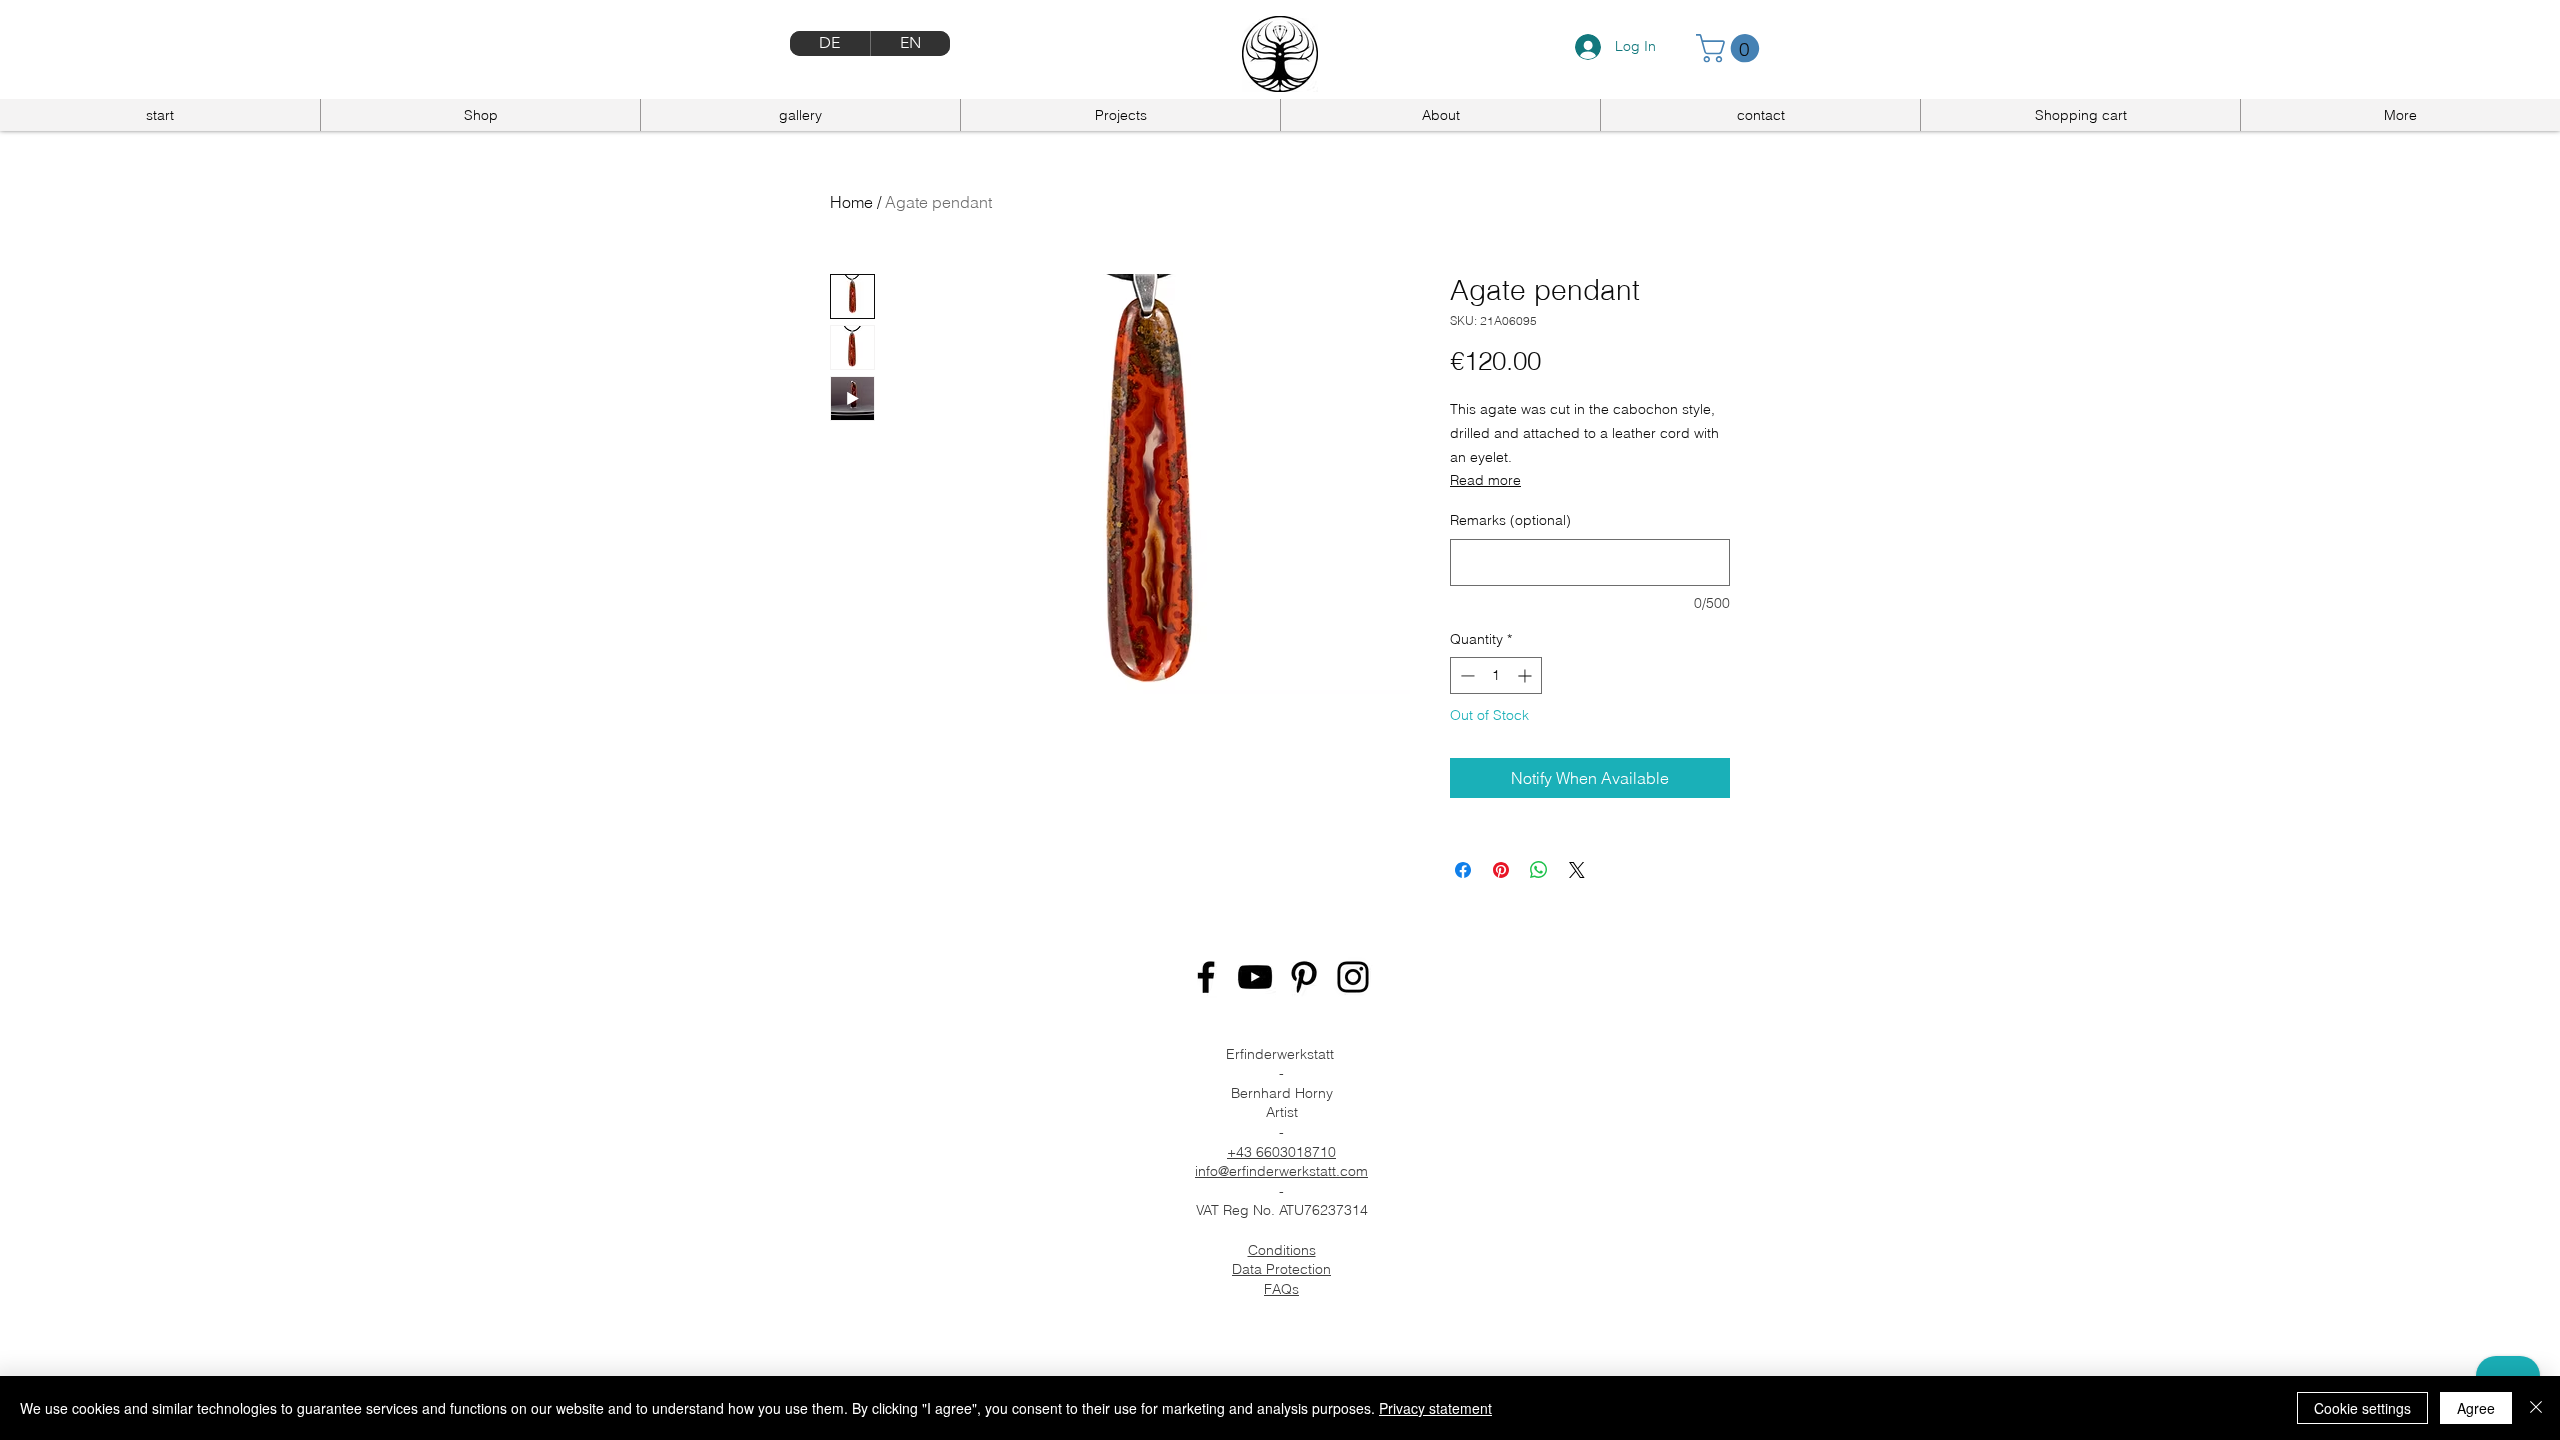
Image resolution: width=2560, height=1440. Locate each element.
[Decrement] (1465, 675)
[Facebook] (1206, 977)
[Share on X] (1577, 870)
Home (851, 202)
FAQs (1281, 1289)
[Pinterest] (1304, 977)
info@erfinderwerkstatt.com (1281, 1171)
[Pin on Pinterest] (1501, 870)
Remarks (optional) (1510, 520)
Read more (1485, 480)
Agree (2476, 1408)
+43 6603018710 (1281, 1152)
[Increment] (1526, 675)
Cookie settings (2362, 1408)
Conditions (1282, 1250)
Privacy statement (1435, 1408)
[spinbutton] (1496, 675)
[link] (1731, 48)
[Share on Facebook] (1463, 870)
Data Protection (1281, 1269)
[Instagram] (1353, 977)
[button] (2400, 115)
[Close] (2536, 1408)
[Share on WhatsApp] (1539, 870)
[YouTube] (1255, 977)
